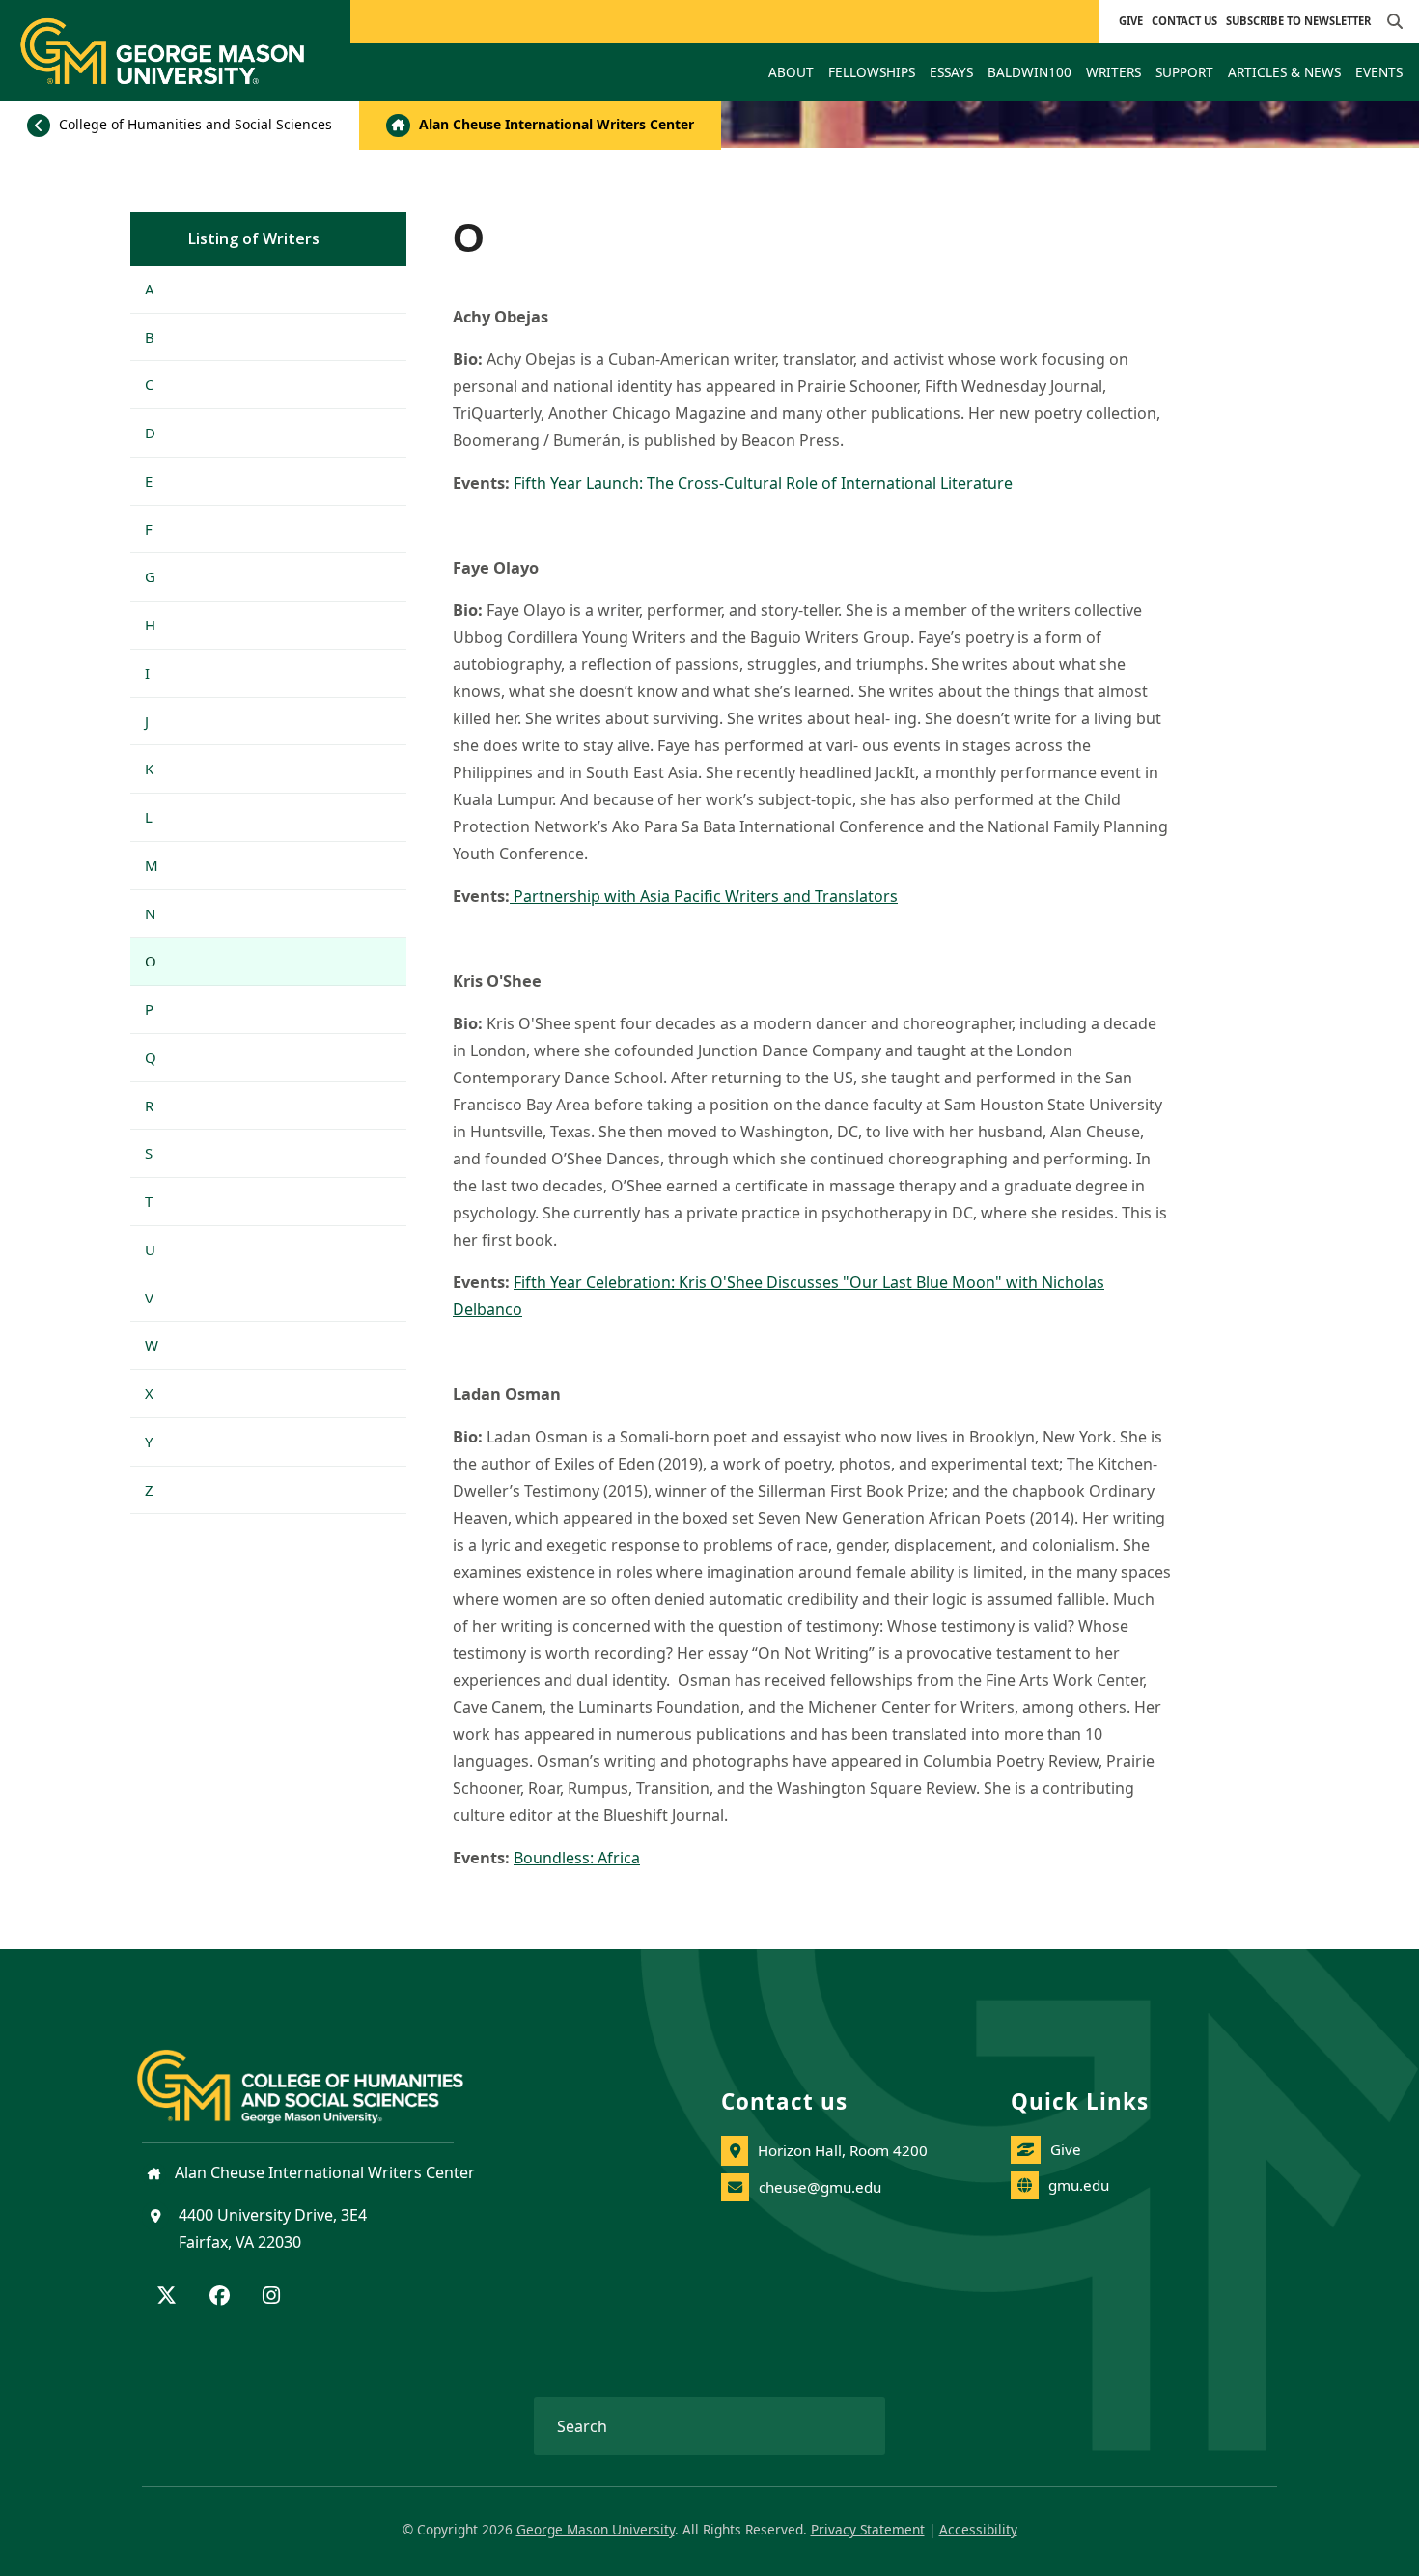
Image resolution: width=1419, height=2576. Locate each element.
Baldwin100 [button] (1029, 72)
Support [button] (1184, 72)
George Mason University (596, 2529)
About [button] (791, 72)
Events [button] (1379, 72)
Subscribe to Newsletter (1298, 21)
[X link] (167, 2297)
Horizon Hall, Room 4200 (843, 2150)
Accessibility (978, 2529)
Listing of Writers (254, 238)
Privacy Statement (868, 2529)
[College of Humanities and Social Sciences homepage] (320, 2075)
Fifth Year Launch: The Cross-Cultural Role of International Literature (763, 483)
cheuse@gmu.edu (820, 2187)
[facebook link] (220, 2297)
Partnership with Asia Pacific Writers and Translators (704, 896)
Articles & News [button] (1284, 72)
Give (1131, 21)
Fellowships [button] (872, 72)
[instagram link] (271, 2297)
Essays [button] (951, 72)
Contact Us (1184, 21)
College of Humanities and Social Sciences (194, 124)
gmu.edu (1079, 2185)
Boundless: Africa (577, 1858)
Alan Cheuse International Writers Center (555, 124)
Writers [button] (1113, 72)
